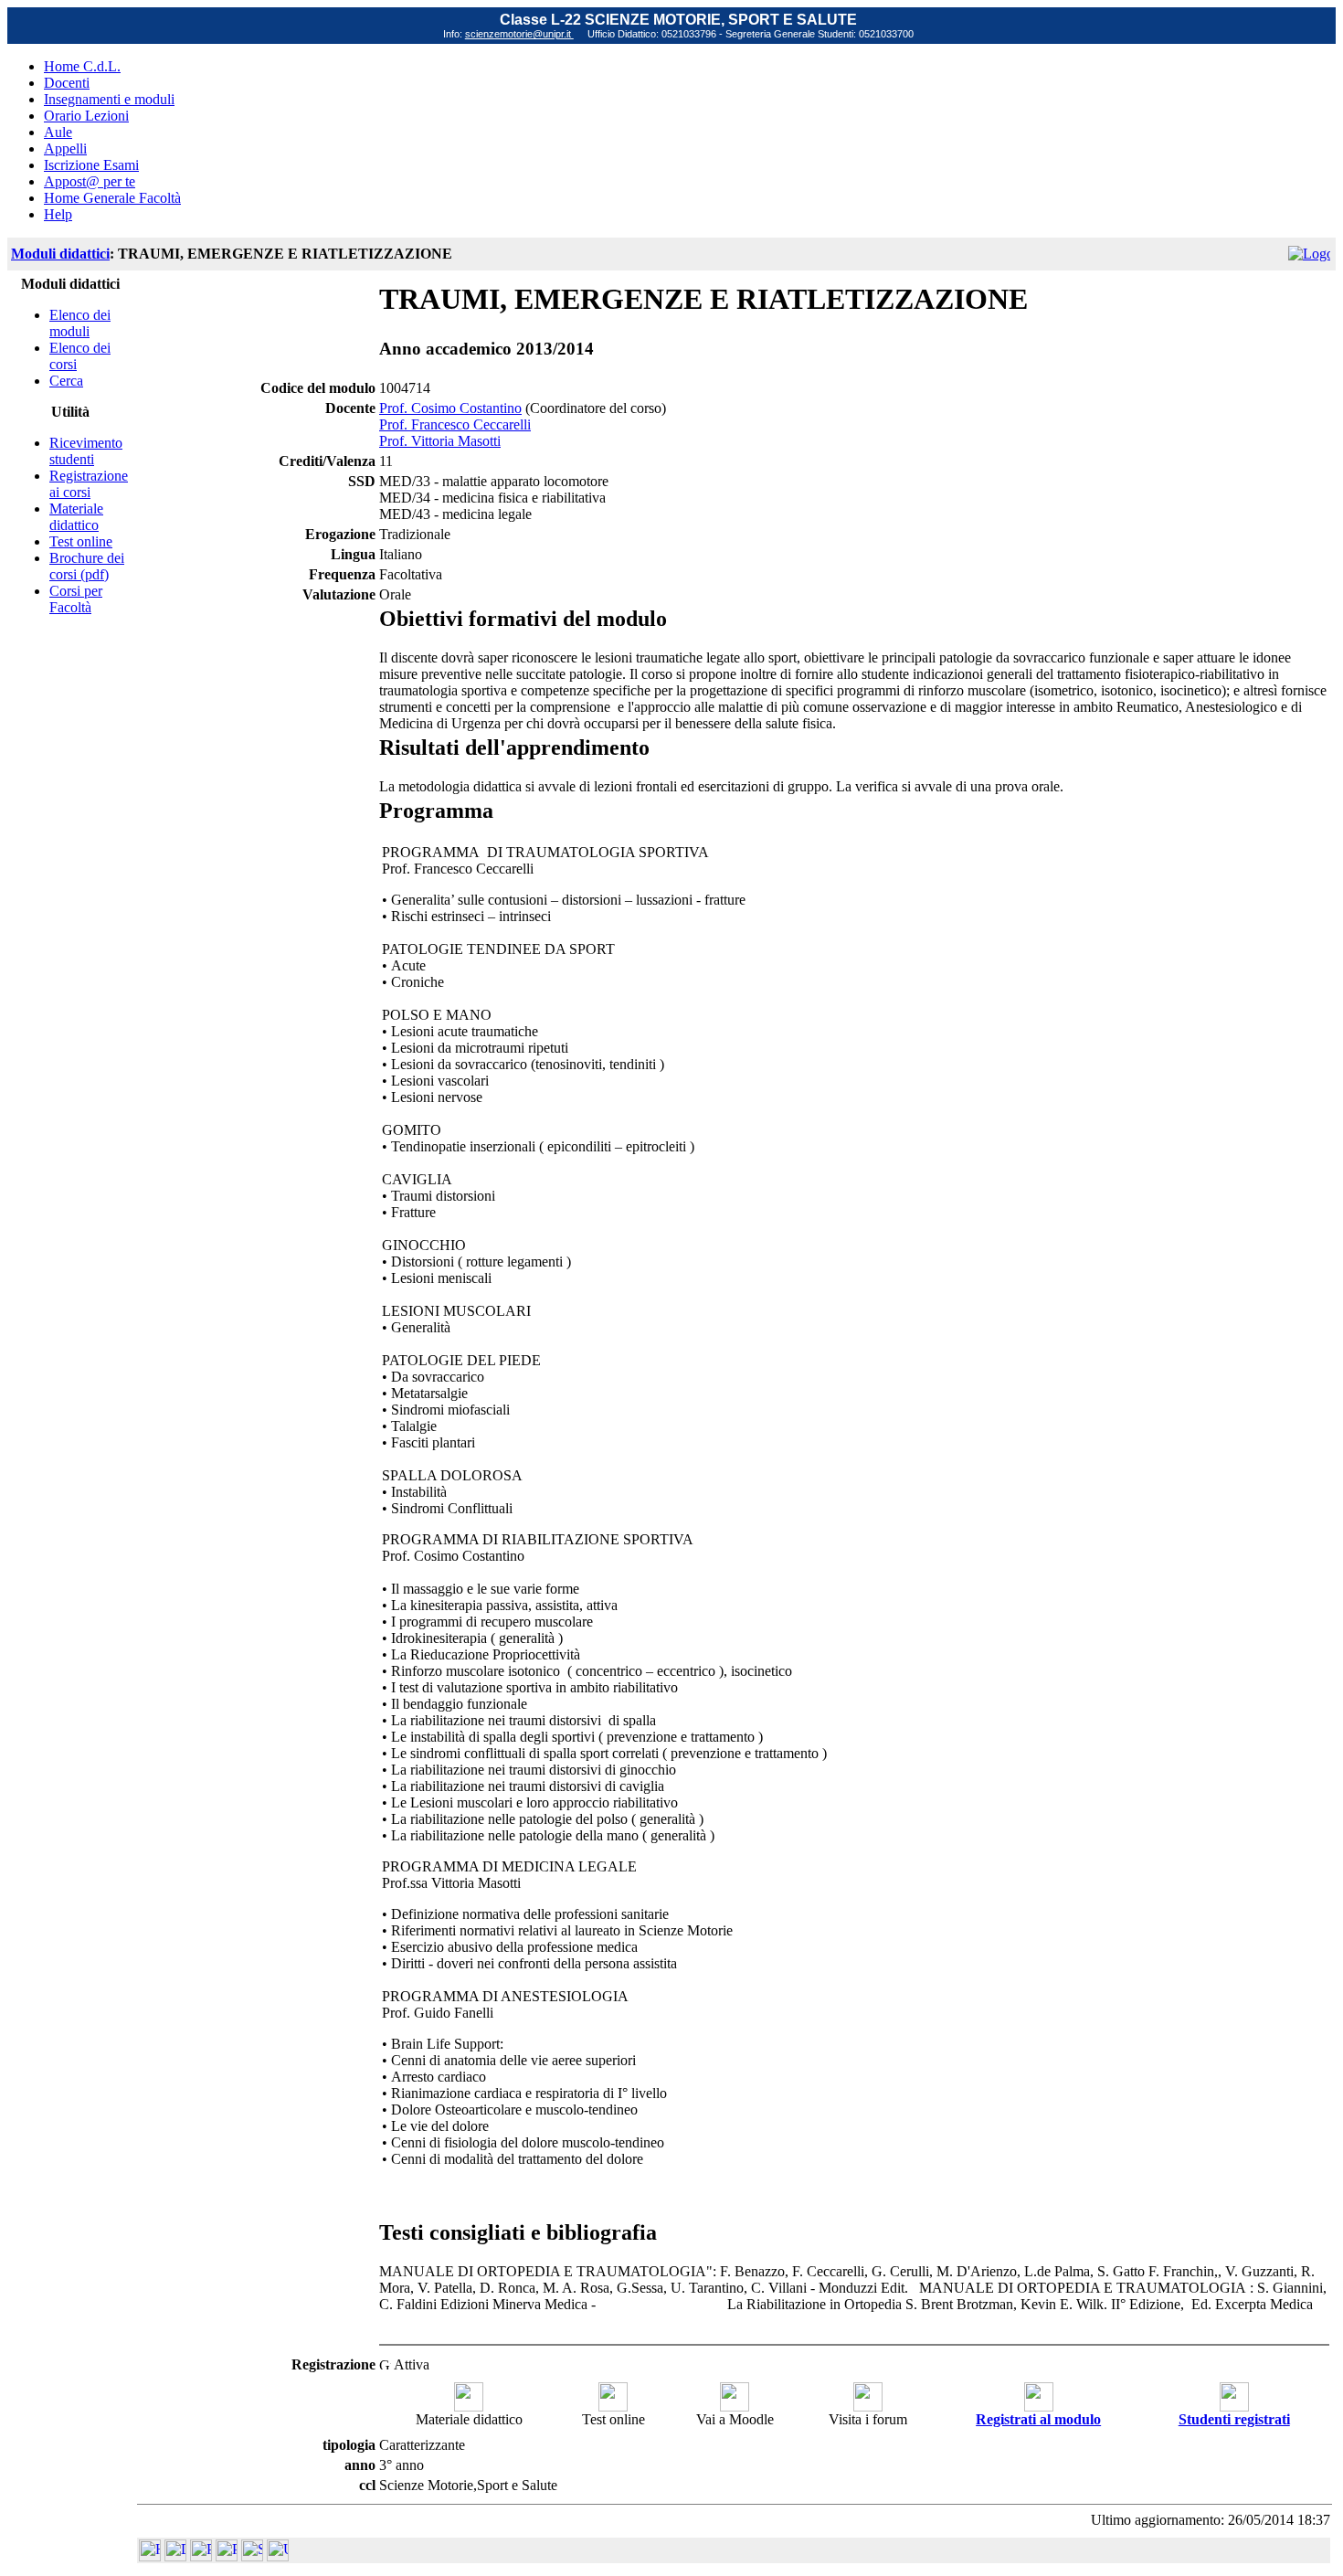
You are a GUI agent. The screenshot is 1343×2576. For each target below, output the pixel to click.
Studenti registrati (1234, 2419)
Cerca (66, 381)
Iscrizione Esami (91, 165)
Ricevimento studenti (86, 451)
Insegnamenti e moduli (109, 99)
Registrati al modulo (1038, 2419)
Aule (58, 132)
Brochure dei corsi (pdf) (87, 566)
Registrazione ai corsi (89, 484)
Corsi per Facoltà (76, 599)
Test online (81, 541)
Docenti (67, 83)
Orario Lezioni (86, 116)
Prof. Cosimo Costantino (450, 408)
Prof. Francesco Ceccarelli (455, 424)
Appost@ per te (90, 181)
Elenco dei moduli (80, 323)
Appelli (65, 148)
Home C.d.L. (82, 66)
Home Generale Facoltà (112, 198)
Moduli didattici (60, 254)
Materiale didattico (76, 517)
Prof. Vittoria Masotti (440, 441)
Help (58, 214)
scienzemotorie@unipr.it (519, 34)
